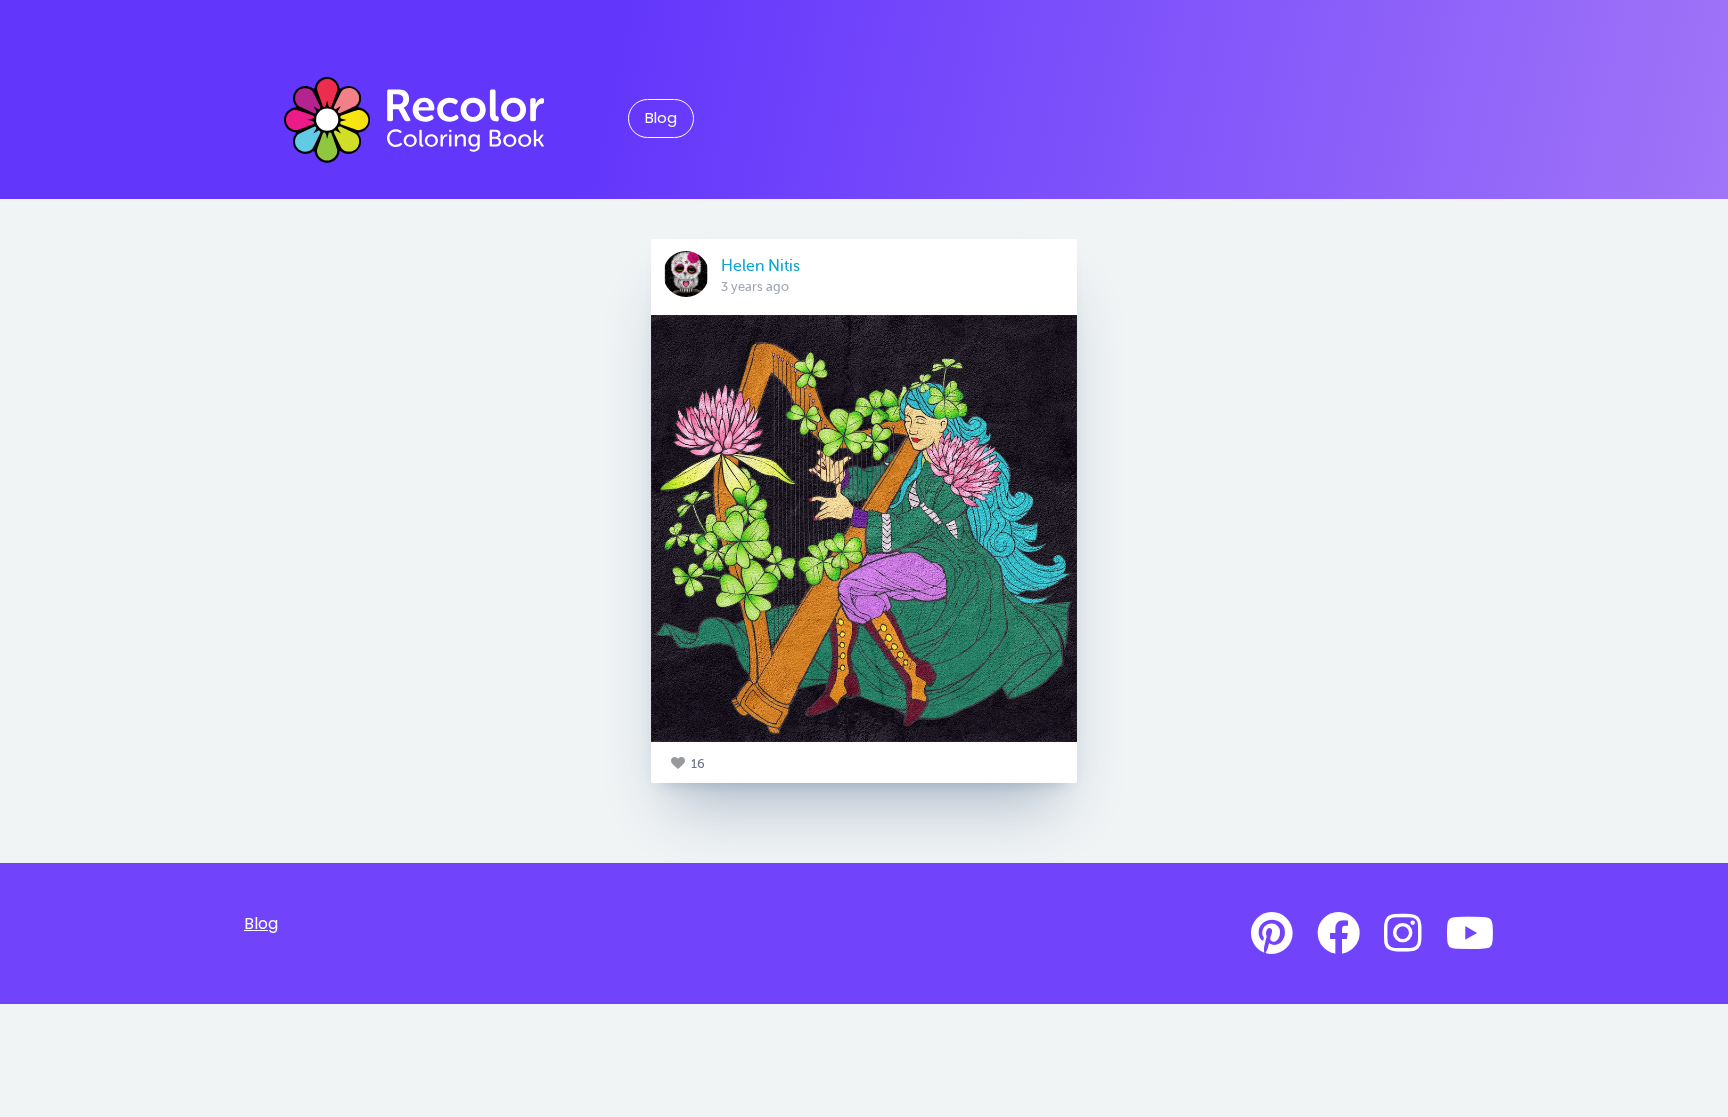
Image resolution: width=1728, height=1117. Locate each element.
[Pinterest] (1272, 934)
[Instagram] (1403, 934)
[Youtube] (1470, 934)
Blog (661, 118)
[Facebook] (1338, 934)
